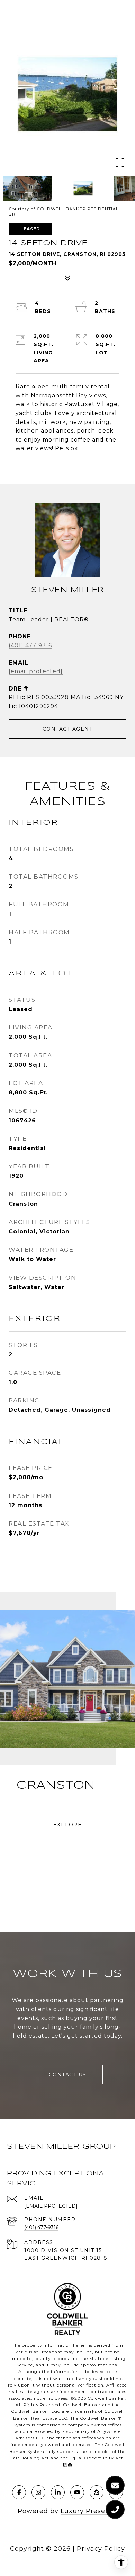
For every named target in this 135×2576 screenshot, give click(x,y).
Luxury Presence (89, 2511)
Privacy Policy (101, 2549)
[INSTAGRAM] (38, 2492)
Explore (68, 1825)
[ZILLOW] (97, 2492)
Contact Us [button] (68, 2075)
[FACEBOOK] (19, 2492)
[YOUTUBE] (77, 2492)
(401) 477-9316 (30, 645)
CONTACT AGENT (68, 729)
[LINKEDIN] (58, 2492)
